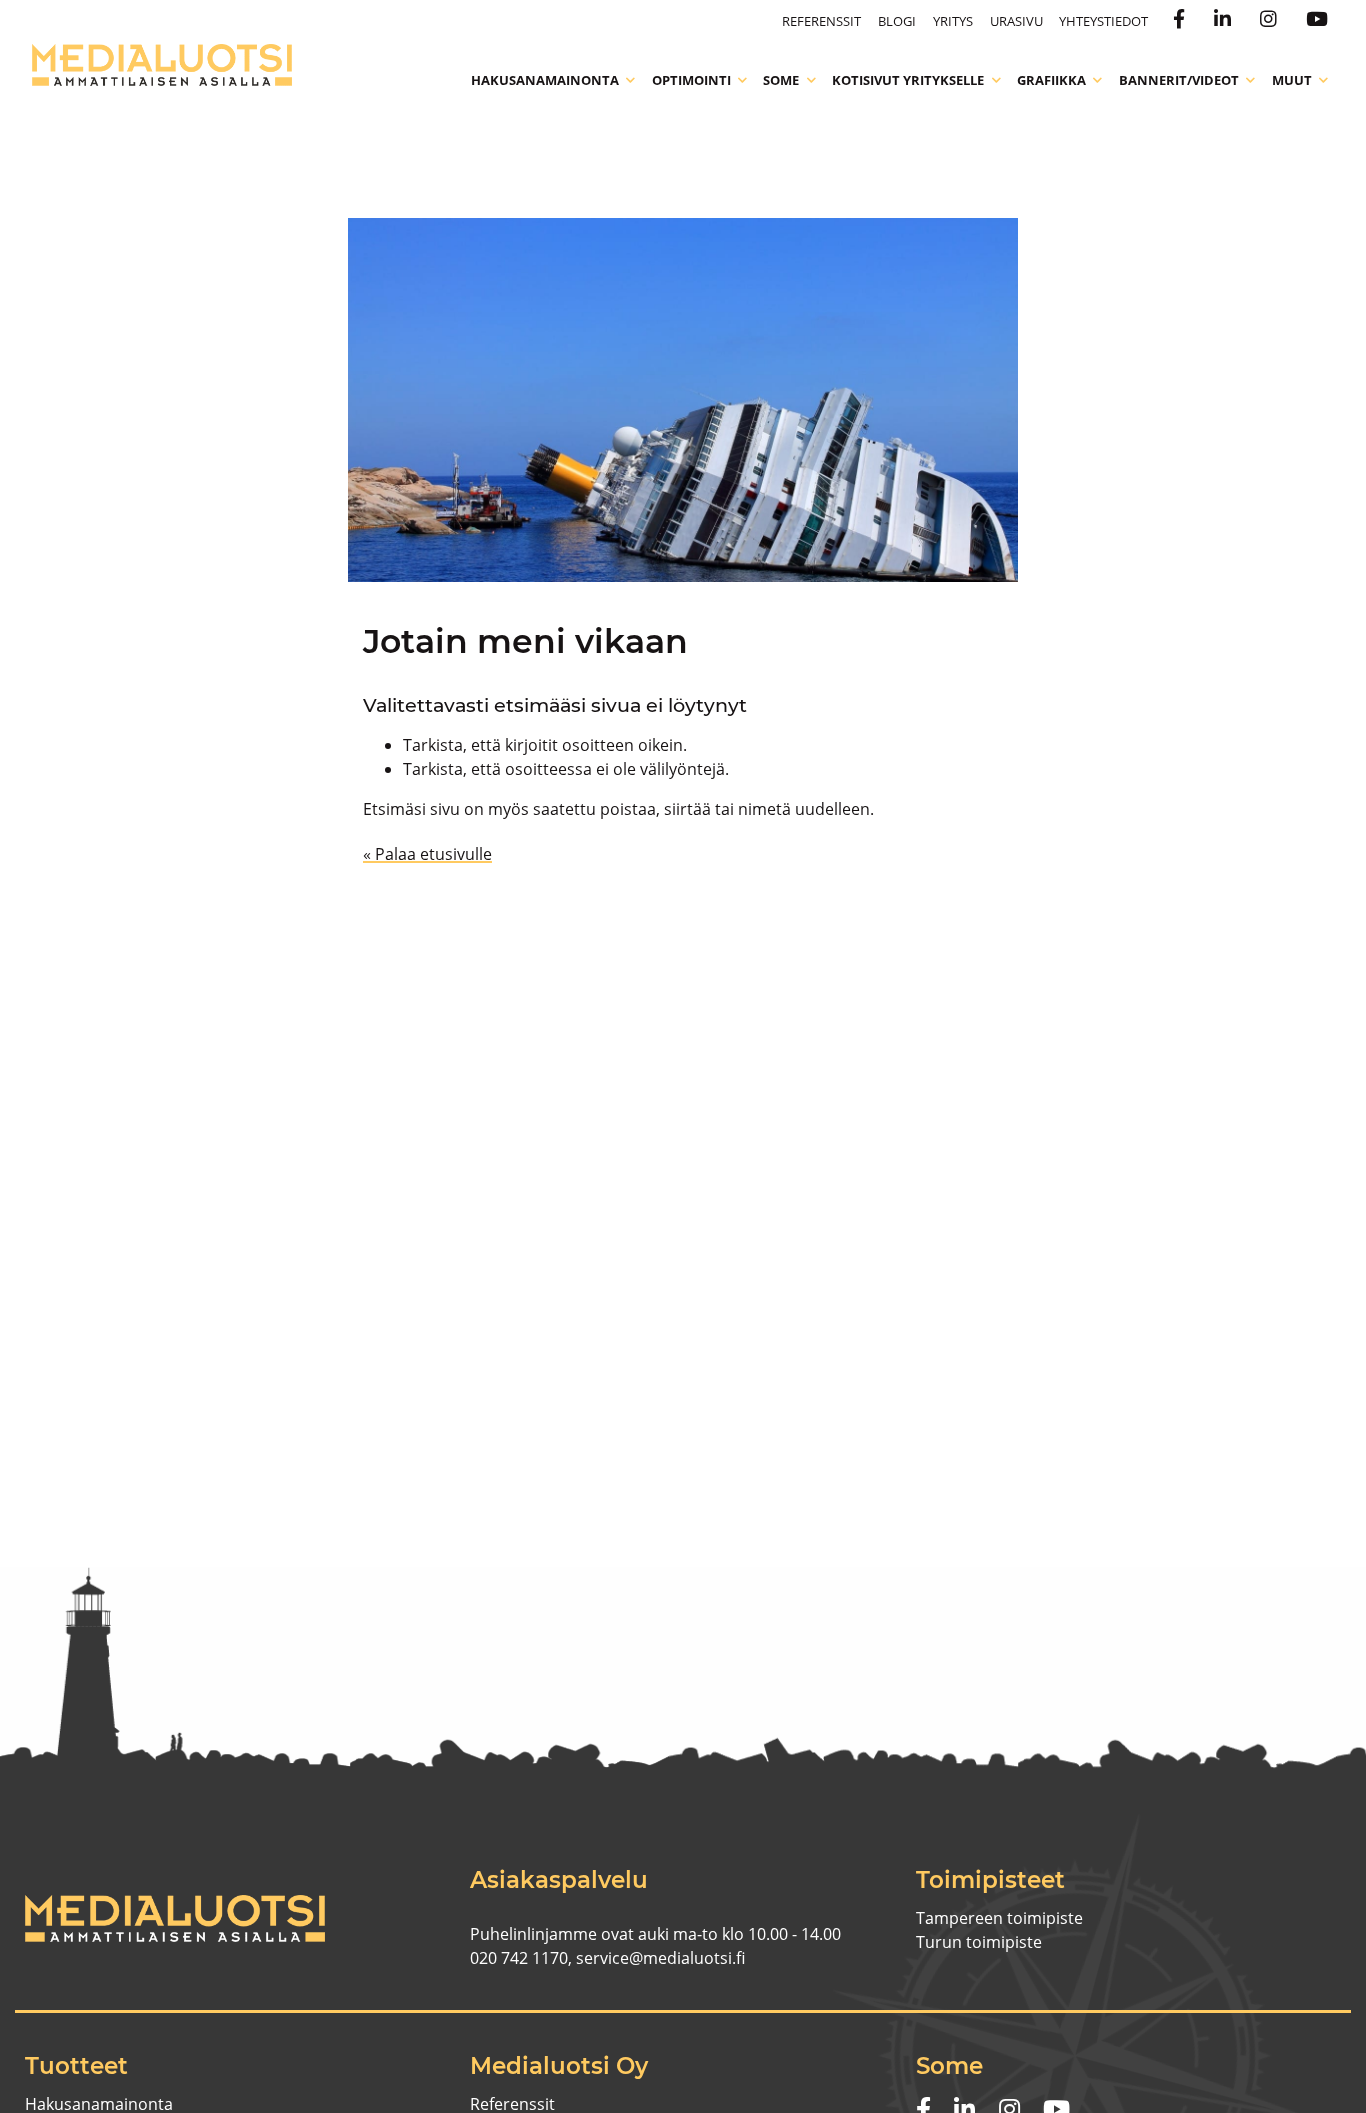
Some (781, 80)
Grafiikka (1051, 80)
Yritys (953, 21)
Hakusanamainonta (545, 80)
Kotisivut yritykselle (908, 80)
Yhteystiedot (1103, 21)
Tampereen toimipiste (999, 1918)
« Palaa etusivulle (427, 854)
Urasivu (1016, 21)
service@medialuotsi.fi (660, 1958)
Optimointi (691, 80)
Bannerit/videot (1179, 80)
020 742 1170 (519, 1958)
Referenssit (821, 21)
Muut (1292, 80)
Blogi (897, 21)
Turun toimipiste (979, 1942)
